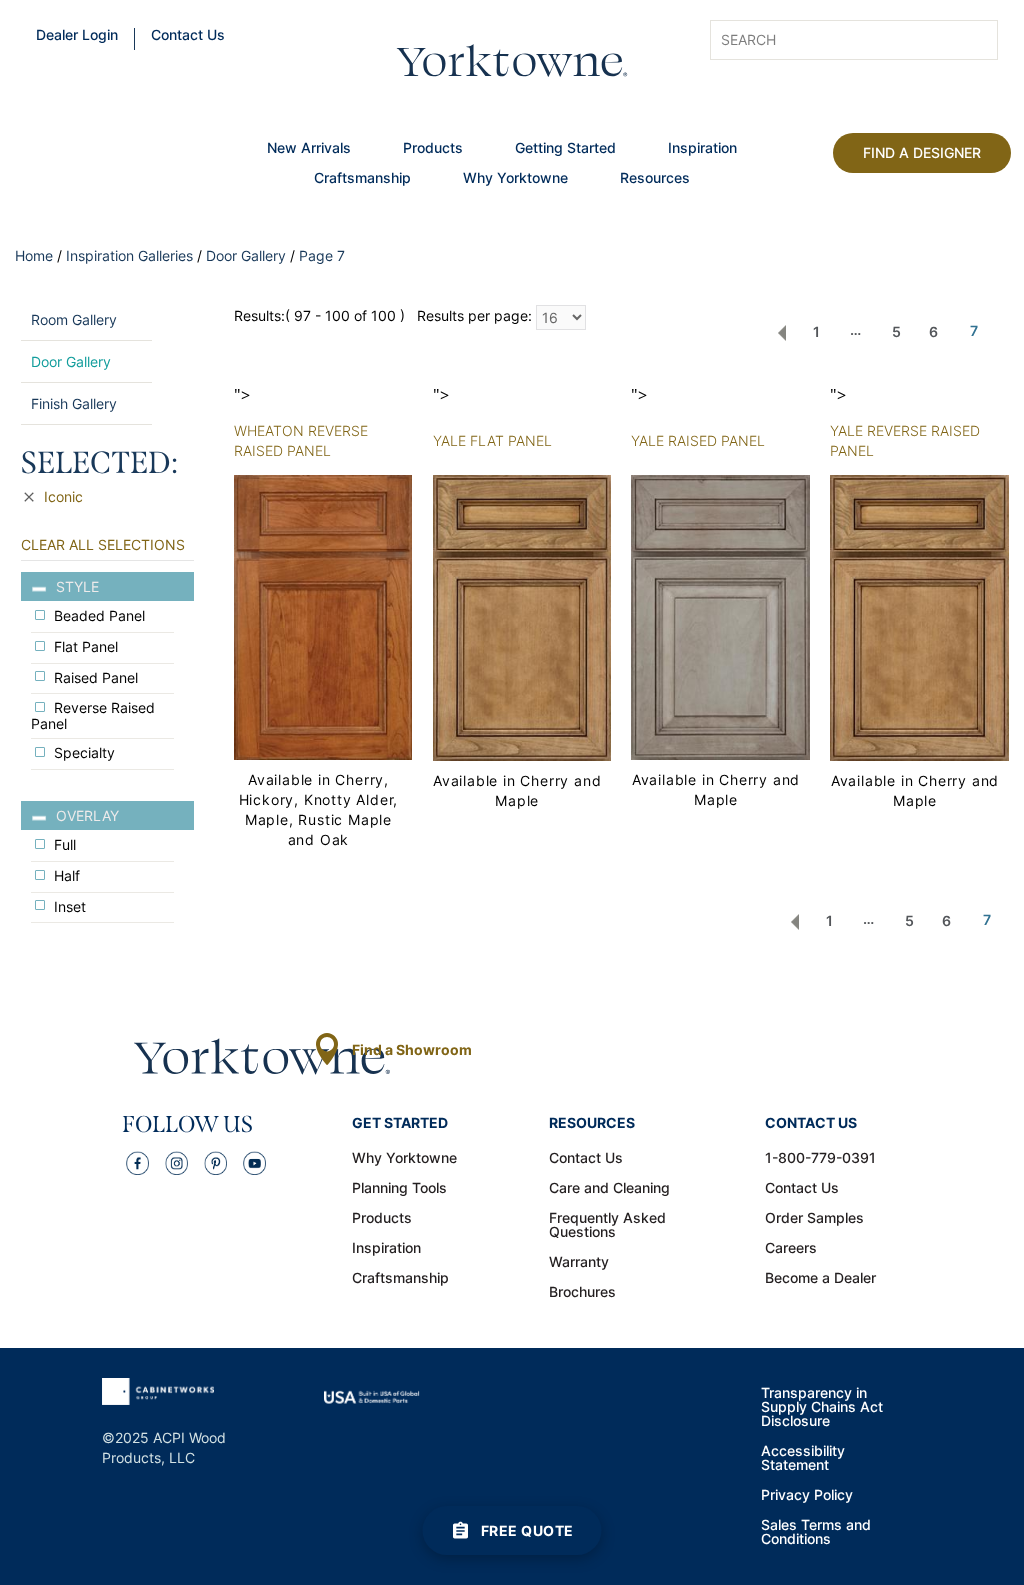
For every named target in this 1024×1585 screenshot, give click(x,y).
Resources (655, 179)
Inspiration (702, 149)
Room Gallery (74, 319)
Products (433, 149)
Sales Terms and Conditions (816, 1533)
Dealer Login (77, 36)
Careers (791, 1249)
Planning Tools (399, 1189)
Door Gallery (246, 255)
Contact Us (188, 36)
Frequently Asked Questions (607, 1226)
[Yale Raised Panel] (720, 615)
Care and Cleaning (609, 1189)
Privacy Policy (807, 1496)
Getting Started (565, 149)
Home (34, 255)
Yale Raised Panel (698, 440)
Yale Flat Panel (492, 440)
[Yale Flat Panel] (522, 616)
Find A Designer (922, 152)
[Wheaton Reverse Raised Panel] (323, 615)
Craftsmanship (362, 179)
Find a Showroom (412, 1049)
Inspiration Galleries (129, 255)
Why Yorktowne (515, 179)
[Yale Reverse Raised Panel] (919, 616)
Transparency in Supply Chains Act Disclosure (822, 1408)
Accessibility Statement (803, 1459)
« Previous (782, 332)
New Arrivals (309, 149)
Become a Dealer (820, 1279)
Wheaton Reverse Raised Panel (301, 440)
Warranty (579, 1263)
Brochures (582, 1293)
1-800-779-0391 (820, 1159)
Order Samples (814, 1219)
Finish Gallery (74, 403)
